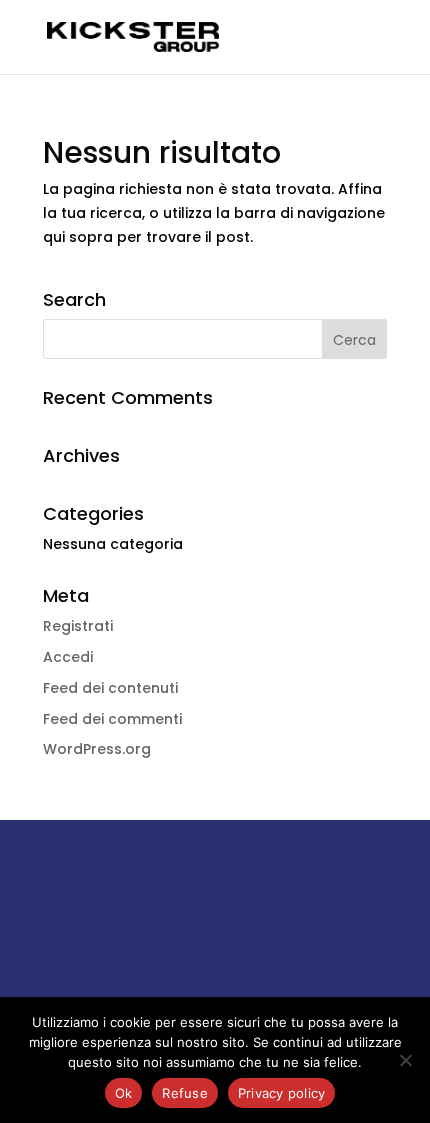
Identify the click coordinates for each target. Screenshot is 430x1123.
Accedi (68, 657)
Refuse (185, 1093)
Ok (124, 1093)
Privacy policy (282, 1093)
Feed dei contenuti (110, 688)
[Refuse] (405, 1060)
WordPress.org (97, 749)
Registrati (78, 626)
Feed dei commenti (112, 719)
